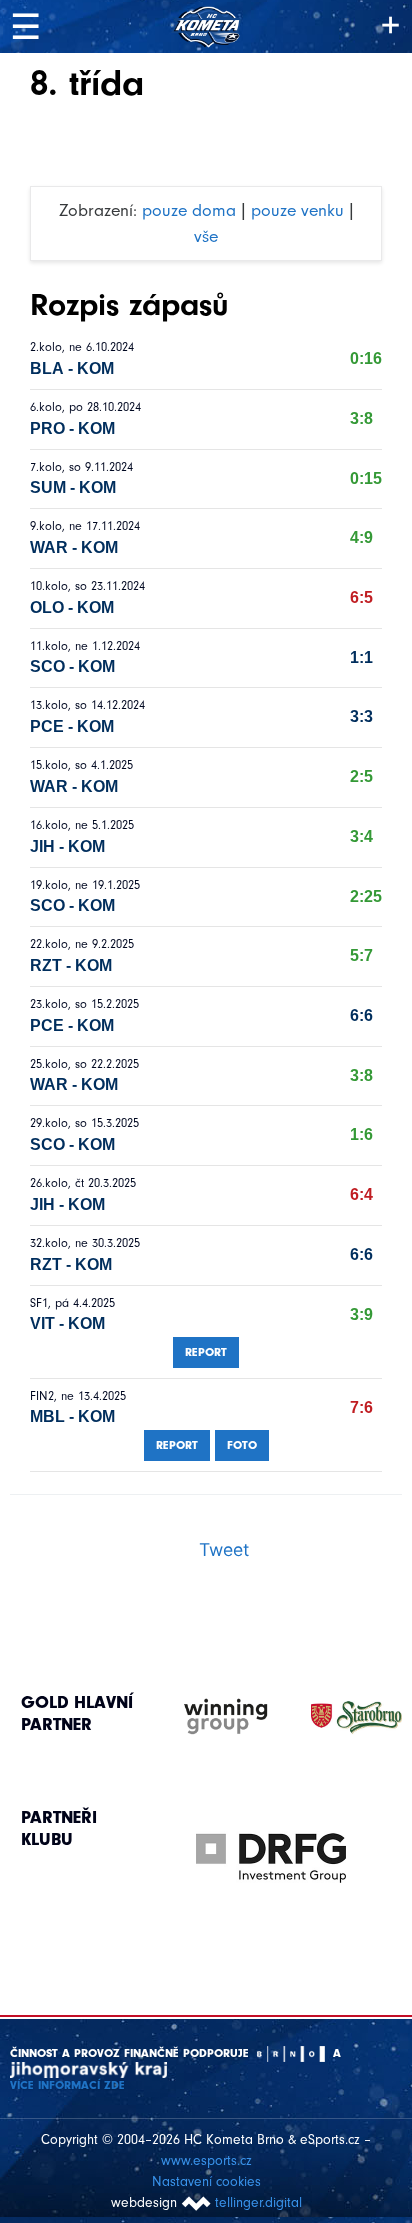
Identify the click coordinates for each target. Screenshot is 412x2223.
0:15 (366, 478)
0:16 (366, 358)
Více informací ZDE (67, 2085)
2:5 (361, 776)
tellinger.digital (258, 2202)
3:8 (361, 418)
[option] (271, 1838)
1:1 (361, 657)
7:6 (361, 1407)
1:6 (361, 1134)
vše (206, 236)
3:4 (361, 836)
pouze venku (297, 210)
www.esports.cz (206, 2160)
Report (206, 1352)
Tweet (224, 1549)
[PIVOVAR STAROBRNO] (336, 1717)
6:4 (361, 1194)
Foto (242, 1445)
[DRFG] (271, 1858)
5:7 (361, 955)
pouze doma (189, 210)
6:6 (361, 1015)
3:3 (361, 716)
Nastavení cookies (206, 2181)
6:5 (361, 597)
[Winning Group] (206, 1717)
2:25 (366, 896)
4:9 (361, 537)
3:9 (361, 1314)
